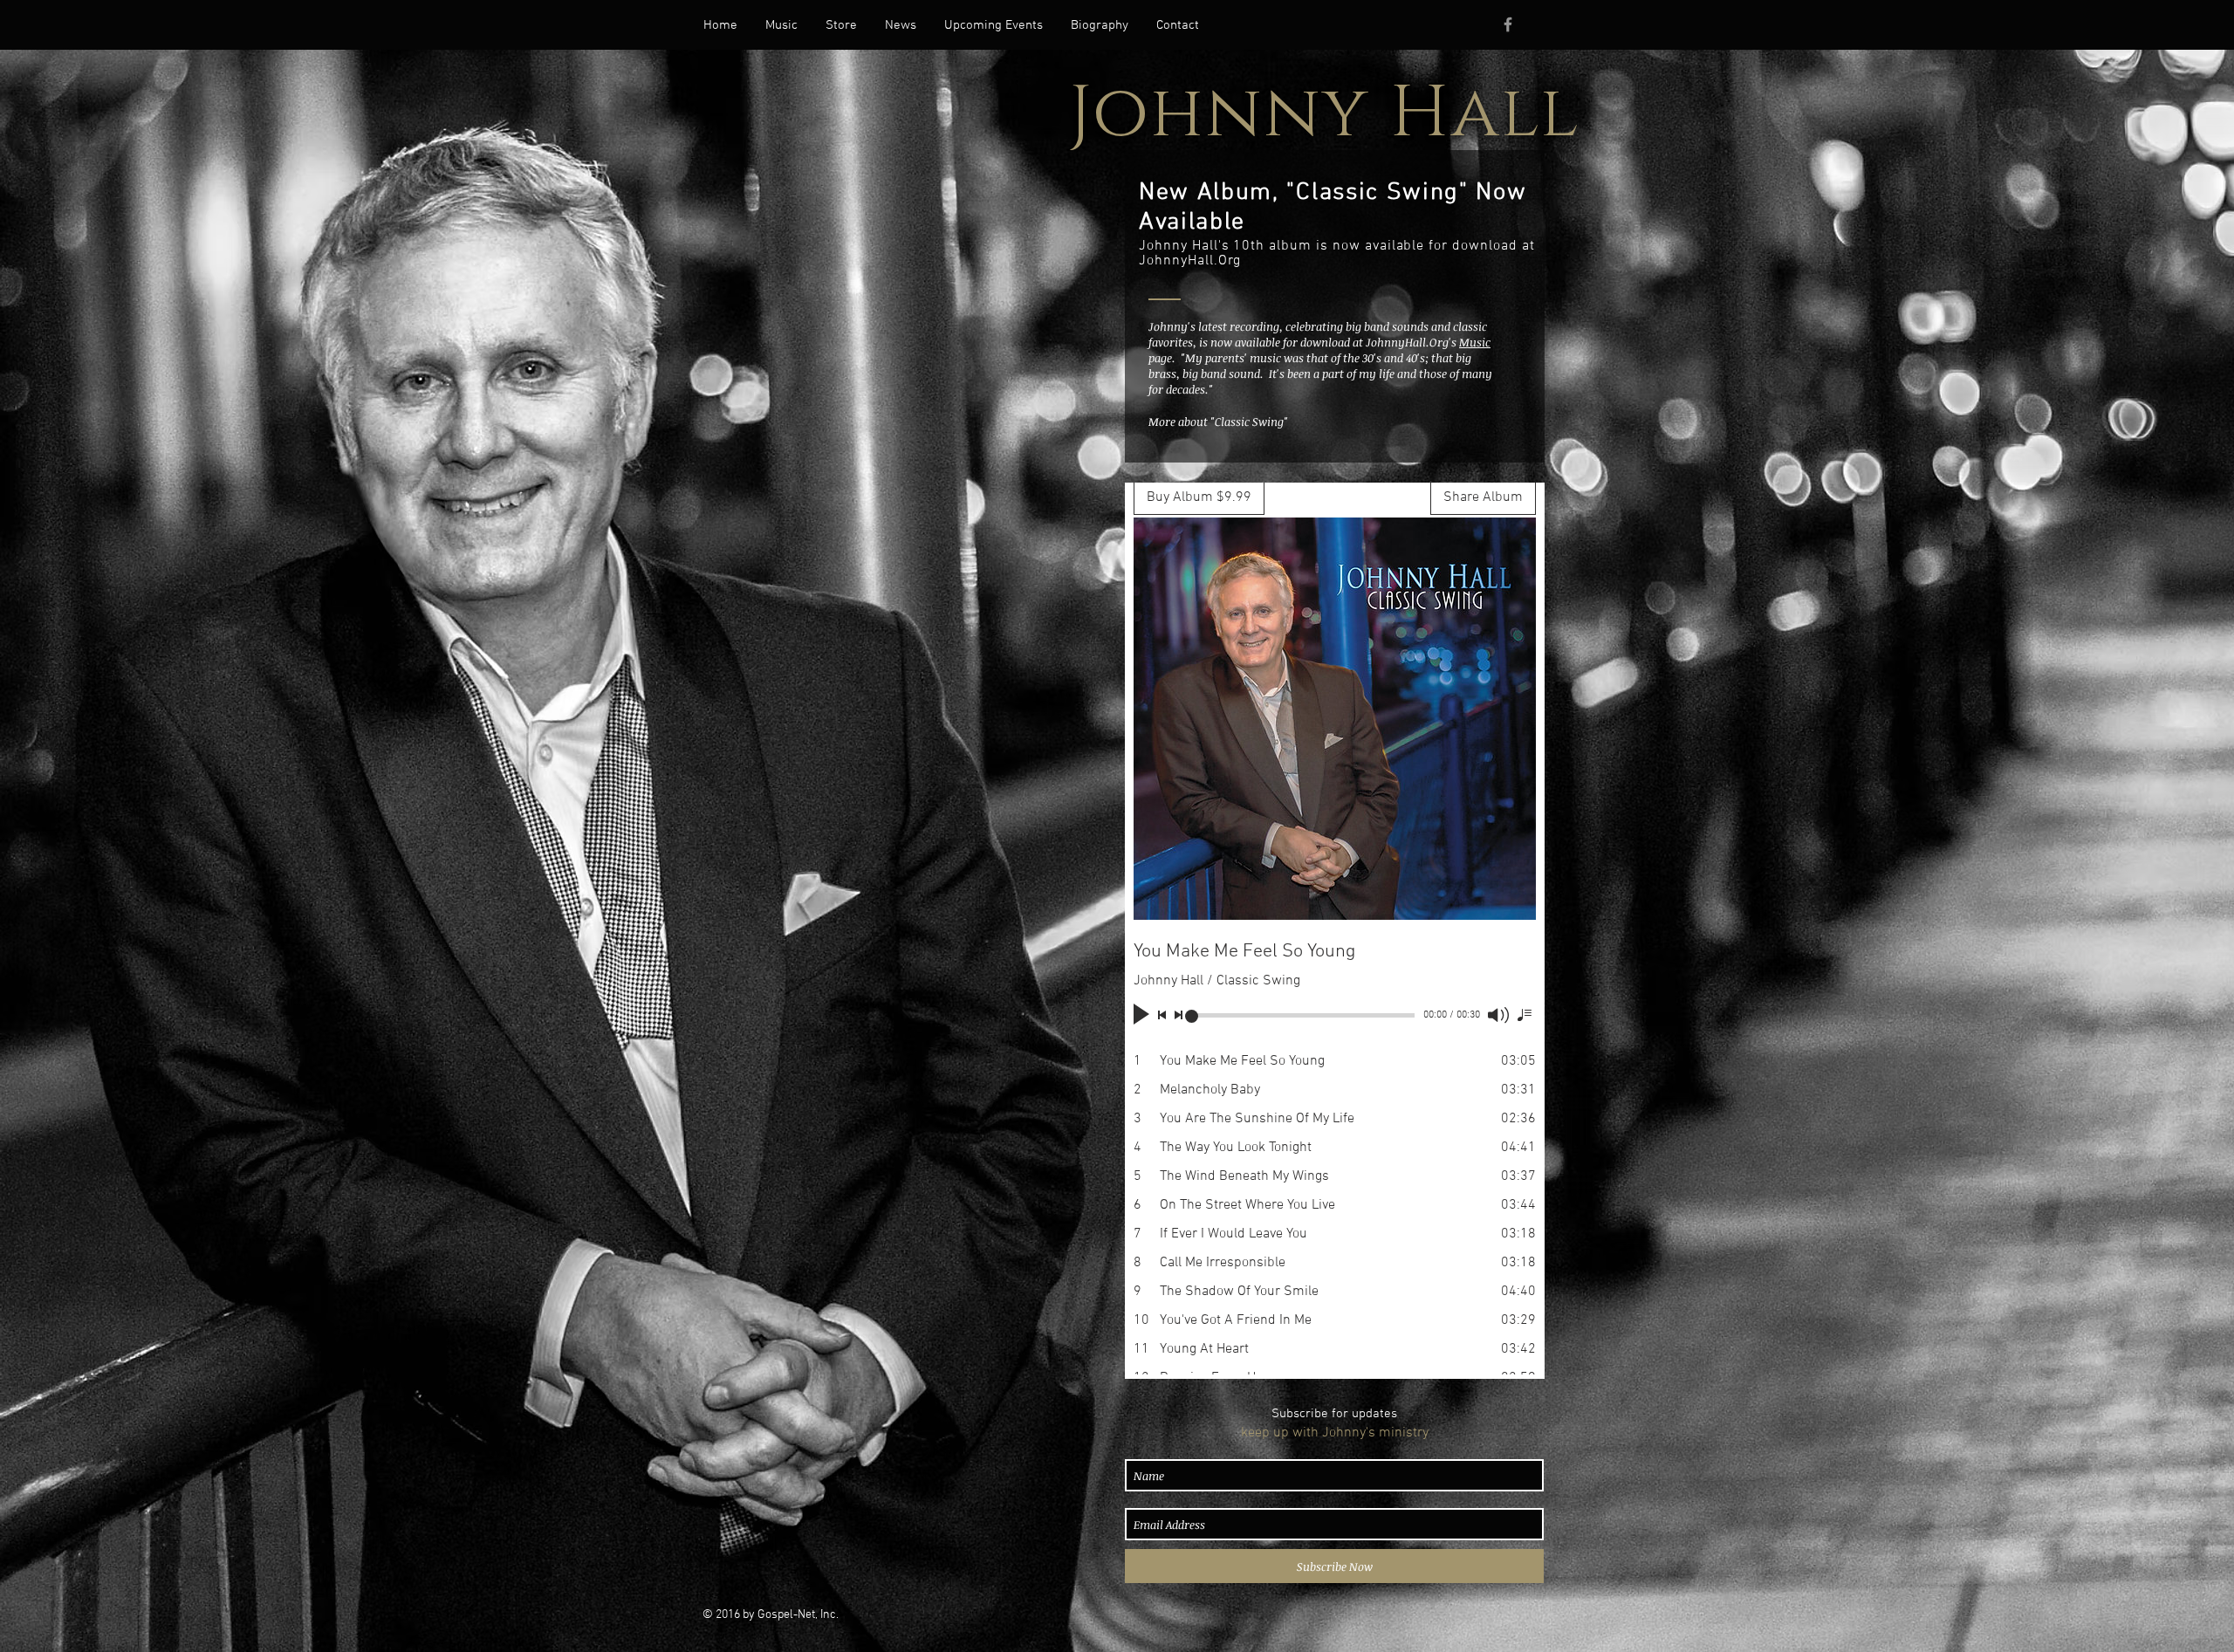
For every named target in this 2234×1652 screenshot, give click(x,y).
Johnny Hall (1325, 113)
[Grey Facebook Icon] (1508, 24)
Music (1475, 342)
